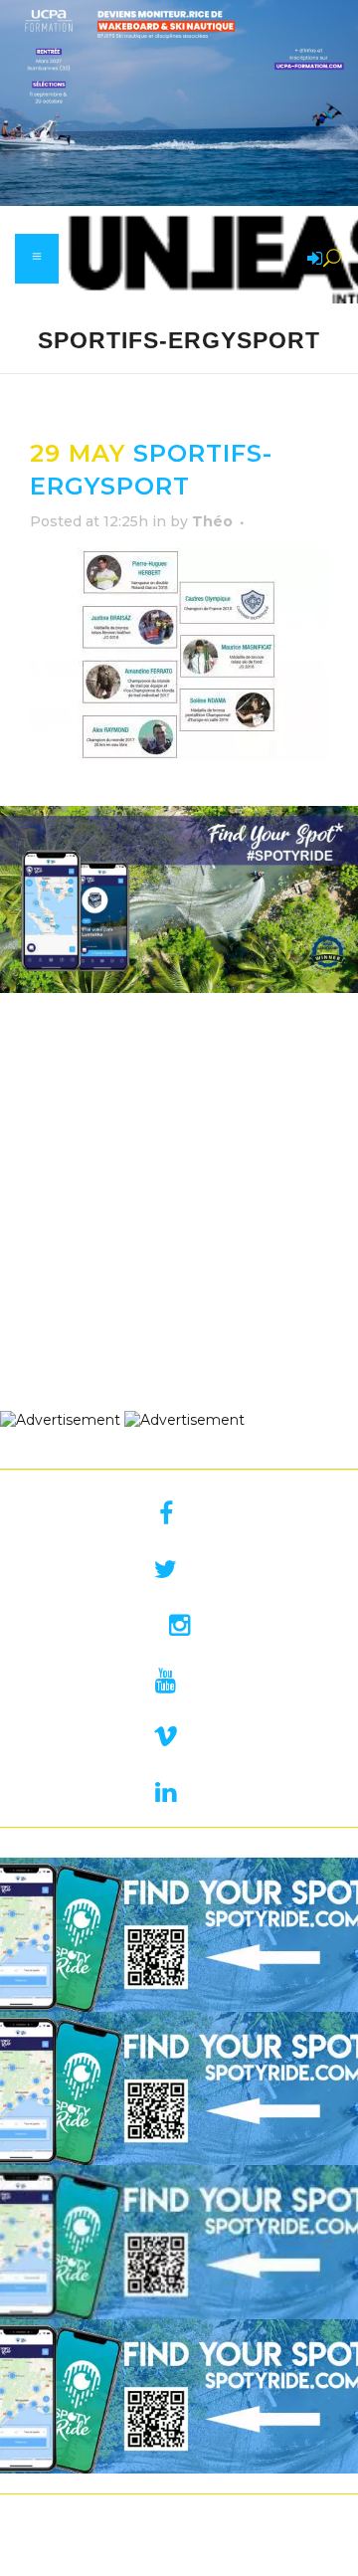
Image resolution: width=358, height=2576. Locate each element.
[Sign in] (311, 260)
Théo (212, 521)
